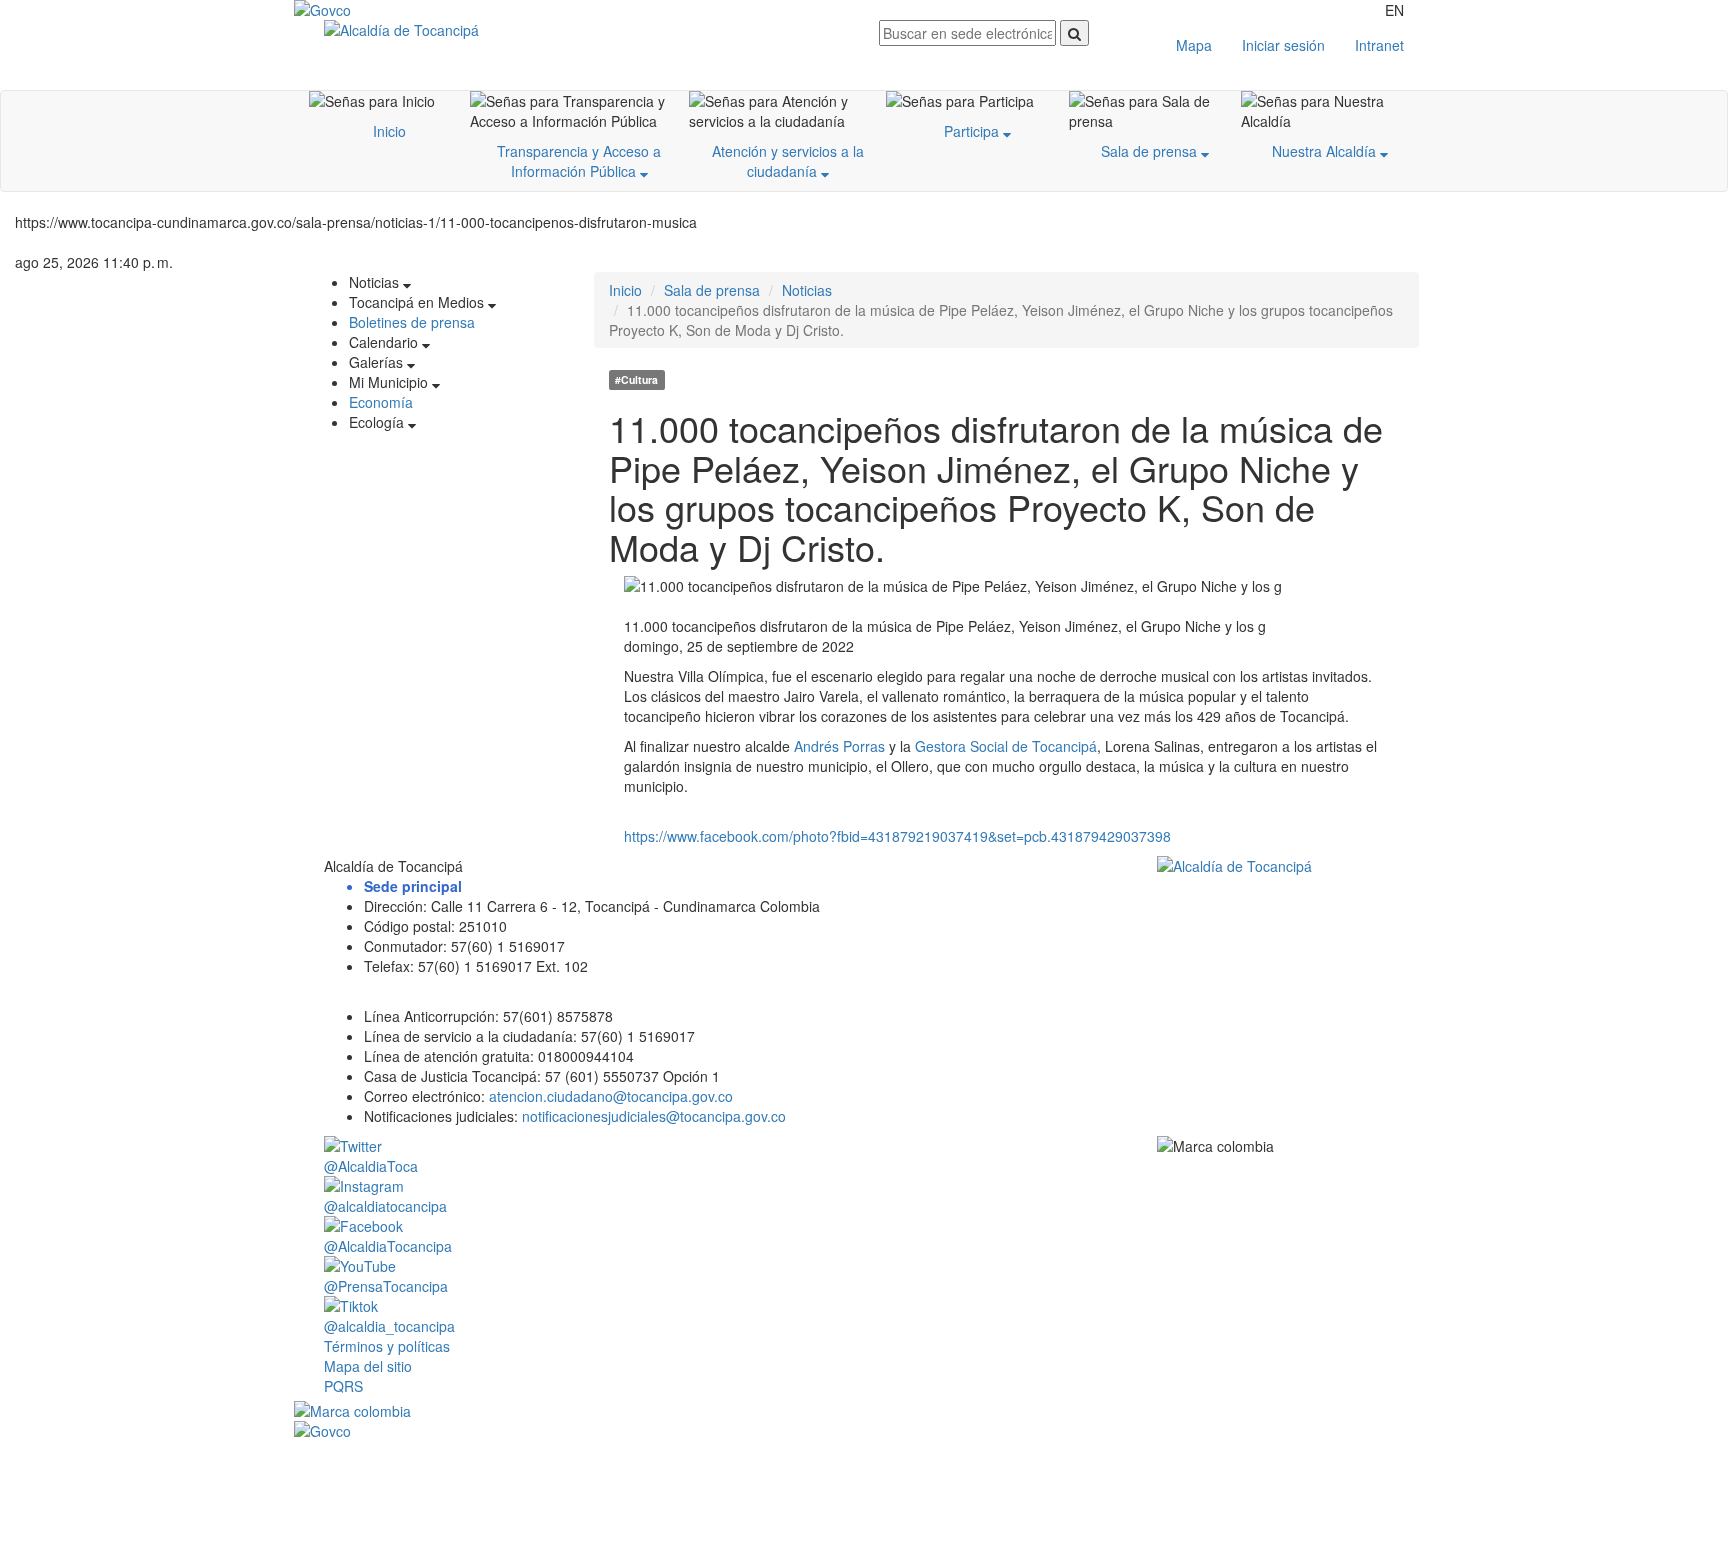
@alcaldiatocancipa (385, 1206)
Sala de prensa (1151, 151)
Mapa (1194, 45)
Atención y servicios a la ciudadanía (788, 161)
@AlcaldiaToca (371, 1166)
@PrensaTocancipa (386, 1286)
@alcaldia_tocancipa (389, 1326)
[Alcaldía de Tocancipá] (586, 30)
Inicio (389, 131)
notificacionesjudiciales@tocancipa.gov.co (654, 1116)
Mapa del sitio (368, 1366)
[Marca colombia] (864, 1411)
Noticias (807, 290)
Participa (973, 131)
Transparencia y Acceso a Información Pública (579, 161)
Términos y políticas (387, 1346)
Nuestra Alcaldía (1326, 151)
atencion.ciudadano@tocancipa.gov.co (611, 1096)
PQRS (343, 1386)
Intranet (1379, 45)
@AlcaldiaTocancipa (388, 1246)
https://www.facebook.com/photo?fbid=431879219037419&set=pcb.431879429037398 (897, 836)
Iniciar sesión (1283, 45)
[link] (839, 746)
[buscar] (1074, 33)
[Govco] (389, 10)
